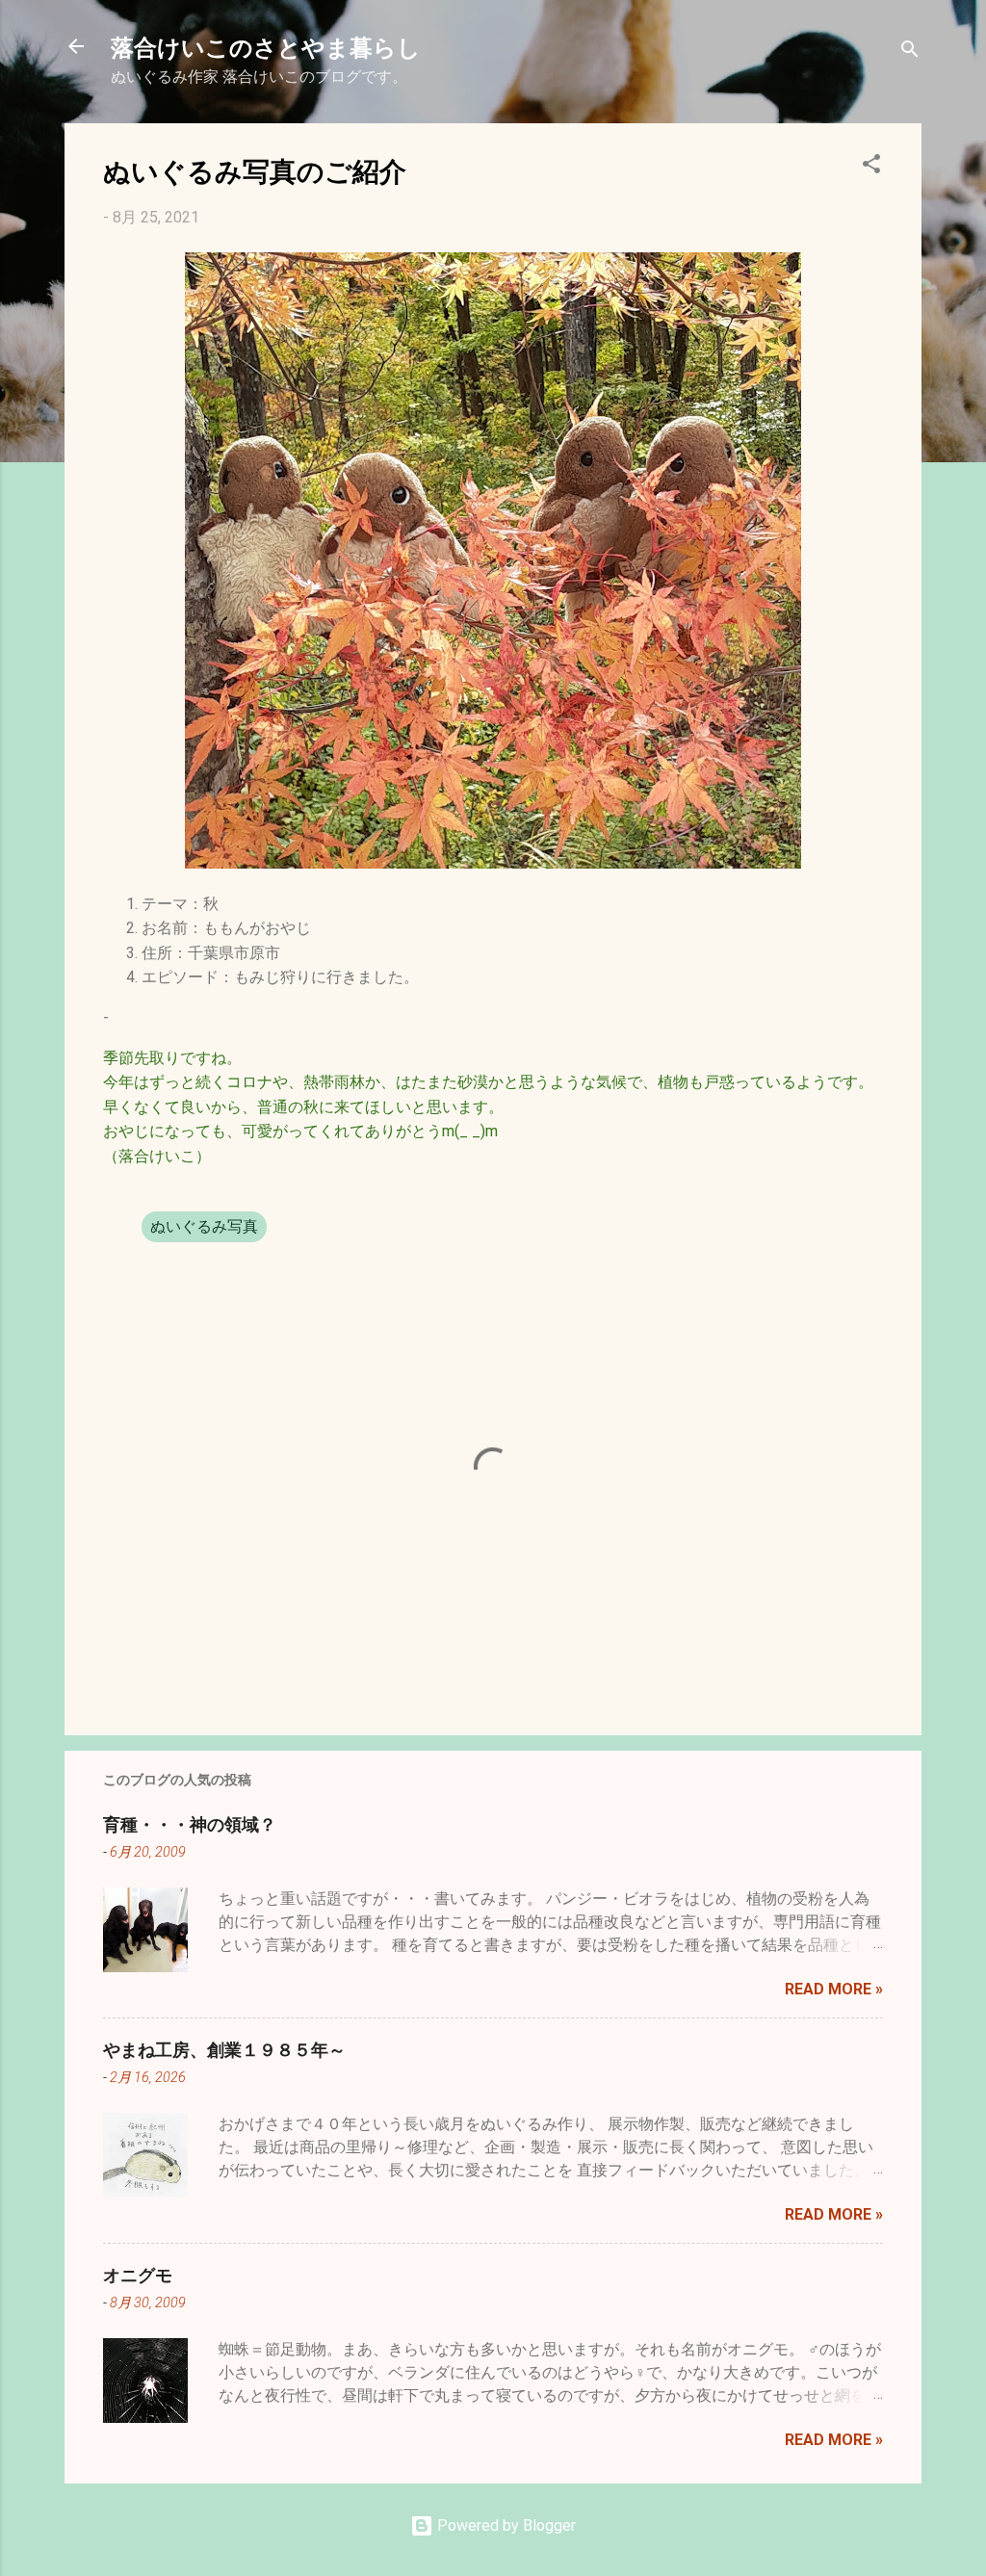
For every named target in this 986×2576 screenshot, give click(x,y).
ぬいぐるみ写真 (204, 1226)
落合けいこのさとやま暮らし (266, 46)
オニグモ (138, 2275)
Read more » (834, 1989)
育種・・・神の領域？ (190, 1824)
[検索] (910, 52)
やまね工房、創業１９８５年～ (224, 2049)
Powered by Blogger (505, 2525)
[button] (871, 167)
